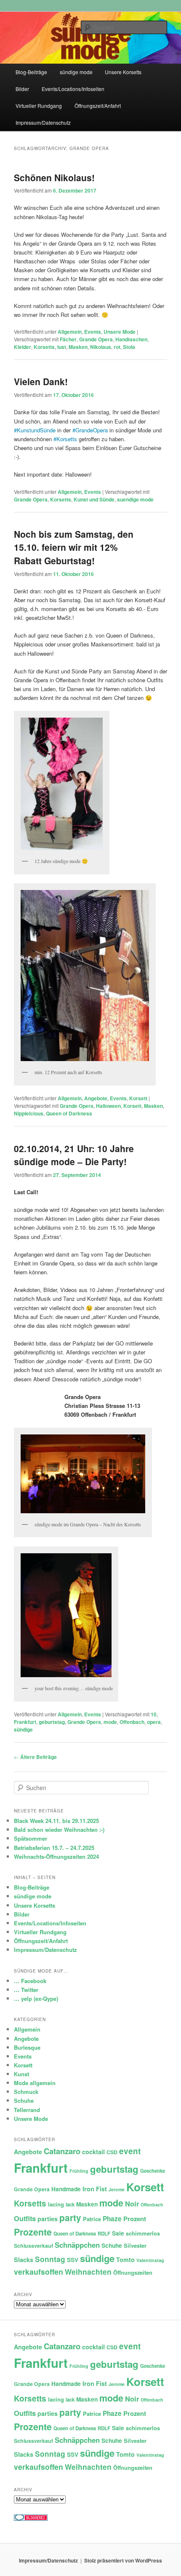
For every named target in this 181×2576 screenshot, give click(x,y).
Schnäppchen (77, 2245)
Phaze (112, 2219)
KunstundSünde (36, 430)
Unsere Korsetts (123, 72)
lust (62, 347)
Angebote (96, 1098)
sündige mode (76, 72)
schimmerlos (143, 2233)
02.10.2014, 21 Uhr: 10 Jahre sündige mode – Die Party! (74, 1155)
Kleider (23, 347)
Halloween (108, 1106)
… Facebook (30, 1981)
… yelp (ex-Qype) (36, 1998)
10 (154, 1714)
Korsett (138, 1098)
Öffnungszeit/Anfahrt (98, 106)
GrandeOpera (92, 430)
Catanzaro (62, 2151)
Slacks (24, 2260)
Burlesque (27, 2047)
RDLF (104, 2234)
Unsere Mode (120, 332)
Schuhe (24, 2100)
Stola (129, 347)
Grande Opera (96, 339)
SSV (73, 2260)
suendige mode (135, 499)
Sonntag (50, 2259)
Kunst (21, 2074)
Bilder (22, 89)
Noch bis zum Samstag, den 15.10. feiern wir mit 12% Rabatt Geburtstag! (74, 547)
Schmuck (26, 2092)
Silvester (135, 2245)
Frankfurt (25, 1722)
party (70, 2218)
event (130, 2151)
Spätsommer (31, 1838)
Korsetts (44, 347)
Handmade (66, 2189)
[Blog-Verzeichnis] (31, 2519)
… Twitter (26, 1990)
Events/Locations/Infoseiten (73, 89)
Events (93, 332)
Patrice (92, 2219)
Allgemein (70, 332)
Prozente (33, 2232)
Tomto (125, 2260)
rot (117, 347)
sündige (23, 1729)
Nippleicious (29, 1113)
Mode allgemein (35, 2083)
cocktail (93, 2152)
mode (110, 1722)
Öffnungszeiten (133, 2272)
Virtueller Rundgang (39, 106)
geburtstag (52, 1722)
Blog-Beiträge (31, 72)
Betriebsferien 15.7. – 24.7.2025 (54, 1848)
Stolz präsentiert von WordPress (123, 2560)
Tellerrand (27, 2110)
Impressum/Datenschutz (43, 122)
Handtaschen (131, 339)
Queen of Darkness (69, 1113)
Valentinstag (150, 2260)
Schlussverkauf (33, 2246)
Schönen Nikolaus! (54, 177)
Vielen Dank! (41, 381)
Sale (118, 2233)
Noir (132, 2203)
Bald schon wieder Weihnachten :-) (59, 1829)
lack (70, 2205)
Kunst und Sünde (94, 499)
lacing (56, 2204)
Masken (78, 347)
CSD (112, 2152)
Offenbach (132, 1722)
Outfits (25, 2218)
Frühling (79, 2171)
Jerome (117, 2189)
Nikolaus (101, 347)
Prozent (135, 2219)
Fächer (68, 339)
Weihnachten (88, 2272)
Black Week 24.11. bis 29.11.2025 (56, 1821)
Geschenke (153, 2171)
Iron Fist (95, 2189)
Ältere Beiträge (35, 1757)
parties (48, 2219)
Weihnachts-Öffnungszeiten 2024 (56, 1856)
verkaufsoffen (39, 2272)
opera (154, 1722)
